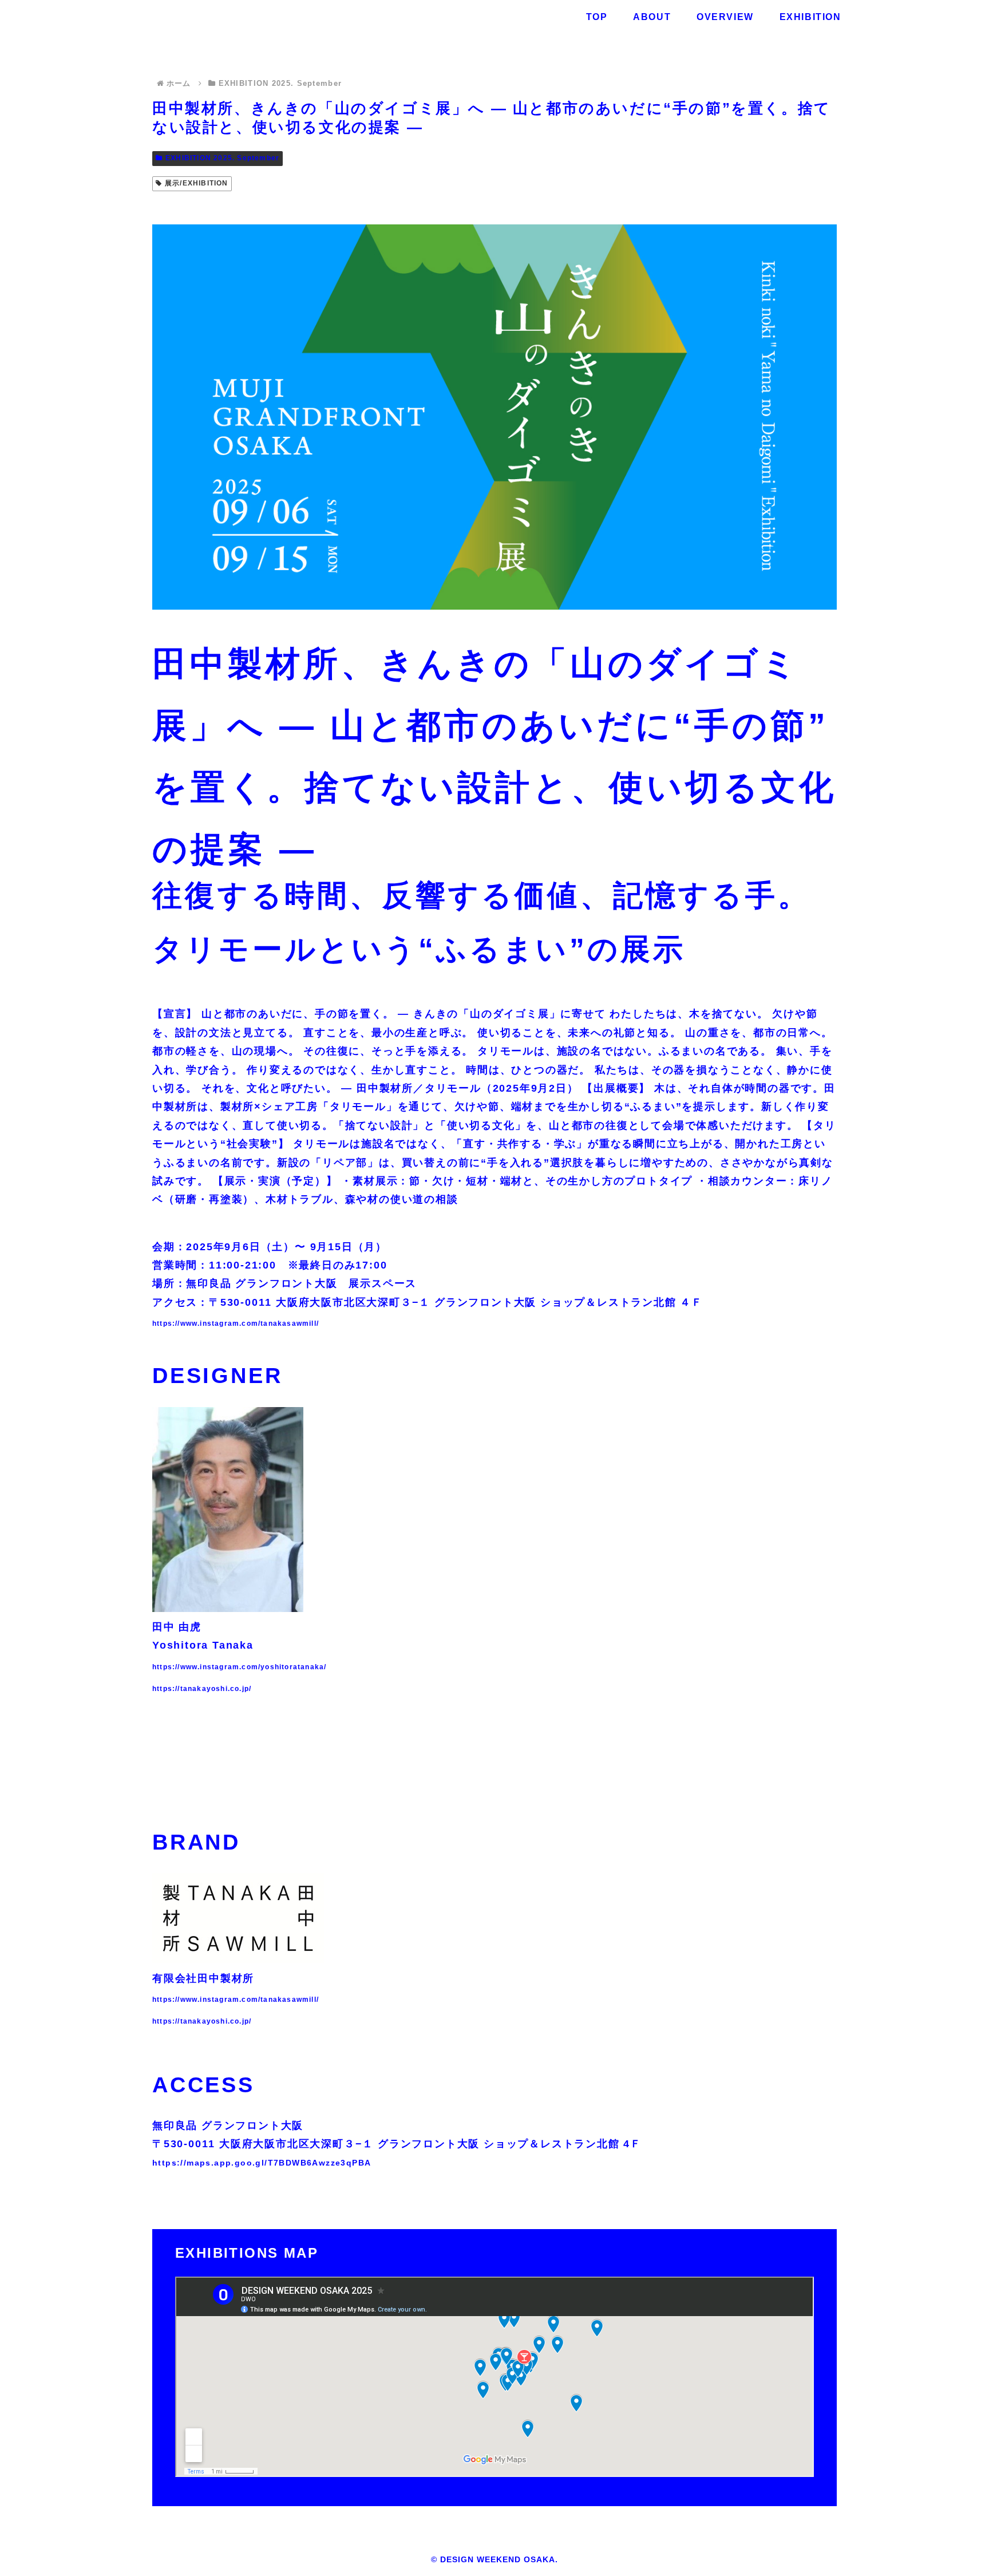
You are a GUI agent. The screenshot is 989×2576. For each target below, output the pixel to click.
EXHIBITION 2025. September (222, 158)
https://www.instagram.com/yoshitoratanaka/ (239, 1667)
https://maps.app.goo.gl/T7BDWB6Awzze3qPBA (262, 2163)
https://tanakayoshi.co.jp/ (202, 1689)
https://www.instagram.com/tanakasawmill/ (236, 1323)
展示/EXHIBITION (197, 183)
